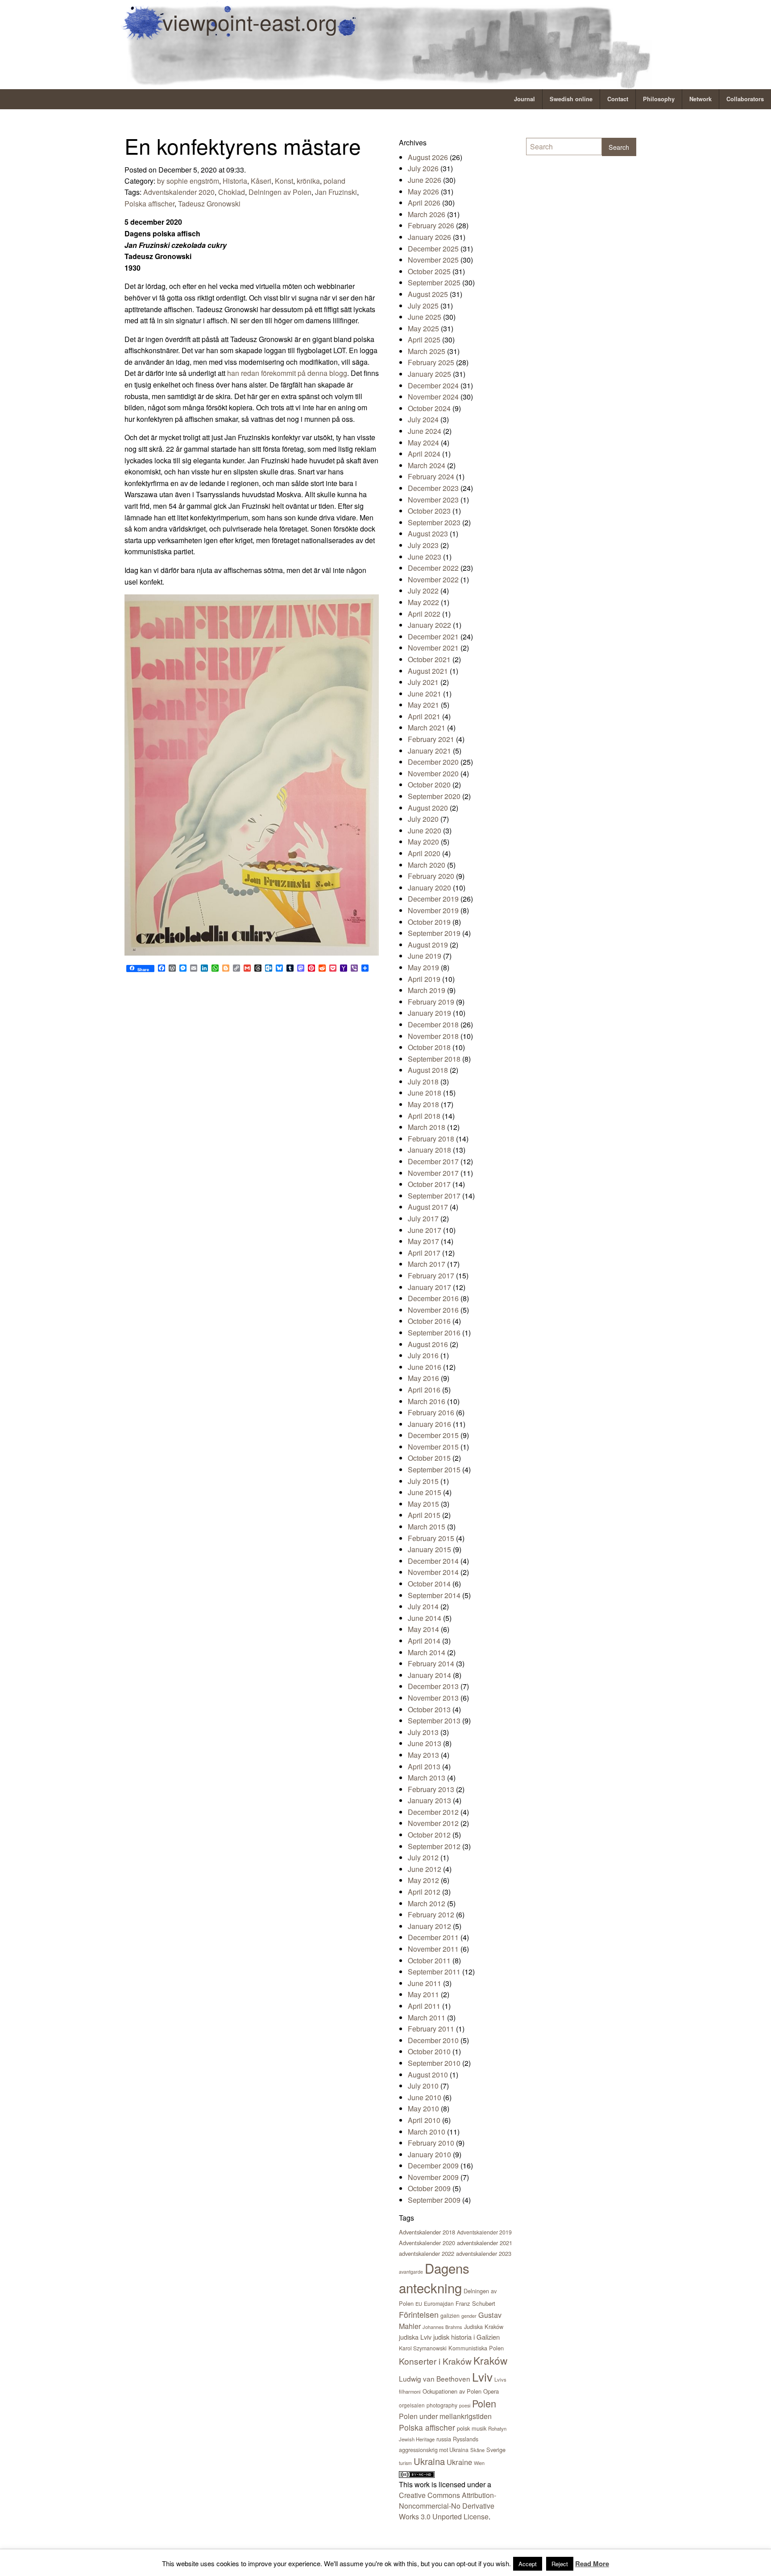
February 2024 (431, 476)
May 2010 (423, 2108)
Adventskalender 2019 (484, 2232)
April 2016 (424, 1390)
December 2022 (433, 568)
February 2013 (431, 1789)
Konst (284, 181)
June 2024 (425, 431)
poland (334, 181)
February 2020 (431, 876)
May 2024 (423, 443)
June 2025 (425, 317)
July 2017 (423, 1218)
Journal (524, 99)
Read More (592, 2564)
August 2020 (428, 808)
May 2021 (423, 705)
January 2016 (429, 1424)
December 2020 (433, 762)
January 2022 (429, 625)
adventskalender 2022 (427, 2253)
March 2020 (427, 865)
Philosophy (659, 99)
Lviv (482, 2376)
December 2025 (433, 249)
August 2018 (428, 1070)
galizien (450, 2316)
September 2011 (434, 1972)
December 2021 (433, 637)
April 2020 (424, 853)
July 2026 (423, 168)
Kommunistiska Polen (476, 2348)
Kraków (490, 2360)
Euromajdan (439, 2303)
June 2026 (425, 180)
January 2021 (429, 751)
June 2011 (425, 1983)
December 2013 (433, 1686)
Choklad (232, 192)
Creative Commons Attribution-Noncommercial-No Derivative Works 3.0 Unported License (448, 2506)
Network (701, 99)
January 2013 (429, 1800)
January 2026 (429, 237)
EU (419, 2304)
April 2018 (424, 1116)
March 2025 (427, 351)
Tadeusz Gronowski (209, 204)
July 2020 (423, 819)
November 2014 (433, 1572)
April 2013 (424, 1766)
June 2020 (425, 831)
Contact (618, 99)
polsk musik (472, 2428)
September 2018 (434, 1059)
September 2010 (434, 2063)
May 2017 (423, 1241)
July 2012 (423, 1857)
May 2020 (423, 842)
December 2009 (433, 2166)
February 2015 (431, 1538)
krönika (308, 181)
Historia (235, 181)
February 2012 (431, 1914)
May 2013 (423, 1755)
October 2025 (429, 271)
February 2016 (431, 1412)
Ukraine (459, 2462)
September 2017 (434, 1196)
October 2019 (429, 922)
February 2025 (431, 362)
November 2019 (433, 910)
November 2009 (433, 2177)
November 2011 (433, 1949)
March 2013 (427, 1778)
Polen (484, 2403)
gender (469, 2316)
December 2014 (433, 1561)
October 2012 (429, 1835)
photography (442, 2405)
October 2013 (429, 1709)
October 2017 (429, 1184)
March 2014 (427, 1652)
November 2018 (433, 1036)
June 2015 (425, 1492)
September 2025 (434, 282)
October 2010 (429, 2051)
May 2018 (423, 1104)
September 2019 (434, 933)
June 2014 (425, 1618)
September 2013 (434, 1721)
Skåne (477, 2450)
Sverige (496, 2450)
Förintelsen (419, 2314)
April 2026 (424, 203)
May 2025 (423, 328)
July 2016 (423, 1355)
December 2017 (433, 1161)
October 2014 (429, 1584)
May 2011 (423, 1994)
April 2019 (424, 979)
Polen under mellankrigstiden (445, 2416)
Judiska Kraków (484, 2327)
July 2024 (423, 419)
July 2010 (423, 2086)
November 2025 (433, 260)
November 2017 (433, 1173)
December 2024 (433, 385)
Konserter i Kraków (435, 2361)
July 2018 (423, 1082)
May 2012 (423, 1880)
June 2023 (425, 557)
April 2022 (424, 614)
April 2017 (424, 1253)
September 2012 (434, 1846)
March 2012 (427, 1903)
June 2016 (425, 1367)
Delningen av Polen (280, 192)
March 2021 (427, 727)
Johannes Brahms (442, 2327)
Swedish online (571, 99)
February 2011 (431, 2029)
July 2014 (423, 1606)
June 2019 (425, 956)
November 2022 (433, 579)
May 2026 (423, 192)
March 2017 (427, 1264)
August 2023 (428, 534)
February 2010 (431, 2143)
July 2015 (423, 1481)
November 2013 (433, 1698)
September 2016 (434, 1333)
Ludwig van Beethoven (435, 2378)
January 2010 (429, 2154)
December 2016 (433, 1298)
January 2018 (429, 1150)
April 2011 (424, 2006)
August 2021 (428, 671)
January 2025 (429, 374)
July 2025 (423, 306)
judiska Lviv (415, 2337)
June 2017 (425, 1230)
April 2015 (424, 1515)
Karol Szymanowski (423, 2348)
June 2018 (425, 1093)
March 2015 (427, 1527)
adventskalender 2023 (484, 2253)
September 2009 (434, 2200)
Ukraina (429, 2461)
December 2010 (433, 2040)
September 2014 (434, 1595)
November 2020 (433, 773)
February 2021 (431, 739)
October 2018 (429, 1047)
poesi (465, 2405)
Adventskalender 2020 (179, 192)
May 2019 (423, 967)
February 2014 (431, 1663)
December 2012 (433, 1812)
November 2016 (433, 1310)
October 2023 (429, 511)
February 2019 (431, 1002)
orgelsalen (412, 2405)
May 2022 (423, 602)
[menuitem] (525, 99)
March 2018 (427, 1127)
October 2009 (429, 2188)
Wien (479, 2463)
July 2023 (423, 545)
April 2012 (424, 1892)
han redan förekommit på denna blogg (287, 373)
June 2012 (425, 1869)
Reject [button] (560, 2564)
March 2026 (427, 214)
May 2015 (423, 1504)
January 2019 (429, 1013)
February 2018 (431, 1139)
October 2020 (429, 785)
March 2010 (427, 2132)
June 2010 (425, 2097)
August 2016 (428, 1344)
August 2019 (428, 945)
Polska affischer (149, 204)
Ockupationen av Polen (452, 2391)
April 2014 (424, 1641)
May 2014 (423, 1629)
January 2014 (429, 1675)
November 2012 (433, 1823)
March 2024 (427, 465)
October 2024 (429, 408)
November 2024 (433, 397)
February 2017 (431, 1276)
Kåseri (261, 181)
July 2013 (423, 1732)
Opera (491, 2391)
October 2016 (429, 1321)
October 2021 (429, 659)
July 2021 (423, 682)
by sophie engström (188, 181)
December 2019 (433, 899)
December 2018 (433, 1024)
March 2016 (427, 1401)
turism (405, 2463)
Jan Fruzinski (336, 192)
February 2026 (431, 225)
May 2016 (423, 1378)
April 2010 (424, 2120)
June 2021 (425, 694)
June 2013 (425, 1743)
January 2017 (429, 1287)
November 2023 (433, 500)
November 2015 (433, 1447)
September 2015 (434, 1469)
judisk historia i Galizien (466, 2337)
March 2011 (427, 2018)
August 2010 (428, 2075)
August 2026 (428, 157)
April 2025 (424, 340)
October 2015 (429, 1458)
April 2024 (424, 454)
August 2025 (428, 294)
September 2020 (434, 796)
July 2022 (423, 591)
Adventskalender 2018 (427, 2232)
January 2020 (429, 888)
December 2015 (433, 1435)
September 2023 (434, 522)
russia (444, 2439)
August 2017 (428, 1207)
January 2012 (429, 1926)
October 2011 (429, 1960)
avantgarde (411, 2272)
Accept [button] (528, 2564)
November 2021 (433, 648)
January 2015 (429, 1549)
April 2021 (424, 716)
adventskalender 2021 (485, 2243)
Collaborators (745, 99)
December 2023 (433, 488)
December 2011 (433, 1937)
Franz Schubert (475, 2303)
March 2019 (427, 990)
